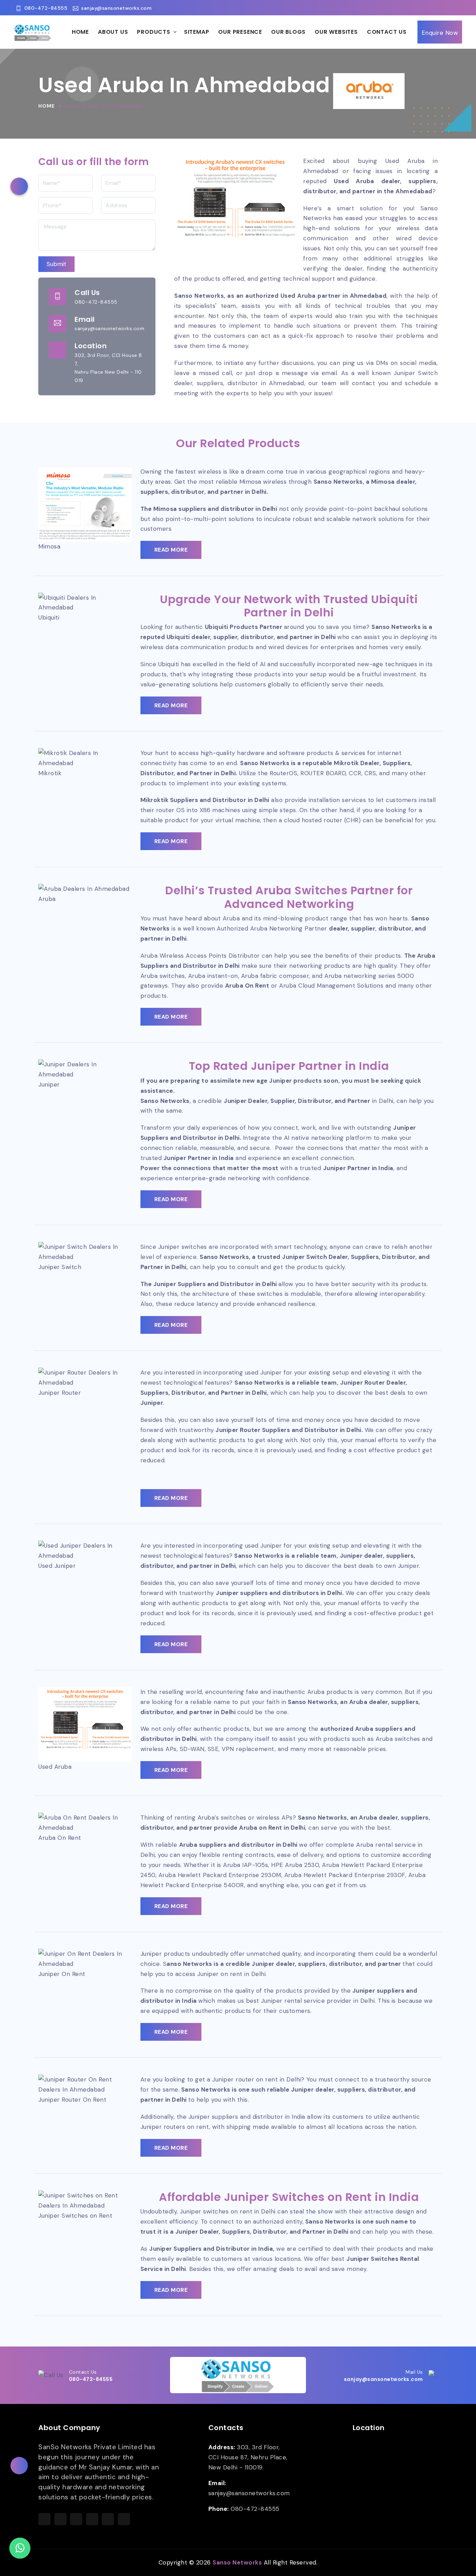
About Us (113, 32)
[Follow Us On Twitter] (60, 2519)
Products (153, 32)
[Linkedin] (438, 7)
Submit (56, 264)
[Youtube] (460, 7)
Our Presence (240, 32)
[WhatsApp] (20, 2548)
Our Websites (336, 32)
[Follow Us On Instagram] (76, 2519)
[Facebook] (405, 7)
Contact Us (387, 32)
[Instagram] (427, 7)
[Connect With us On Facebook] (44, 2519)
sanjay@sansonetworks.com (116, 8)
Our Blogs (288, 32)
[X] (416, 7)
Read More (171, 550)
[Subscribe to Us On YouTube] (124, 2519)
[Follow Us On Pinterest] (108, 2519)
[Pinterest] (449, 7)
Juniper (152, 1403)
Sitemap (197, 32)
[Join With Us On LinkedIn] (92, 2519)
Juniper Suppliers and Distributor (199, 2249)
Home (80, 32)
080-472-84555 (46, 8)
